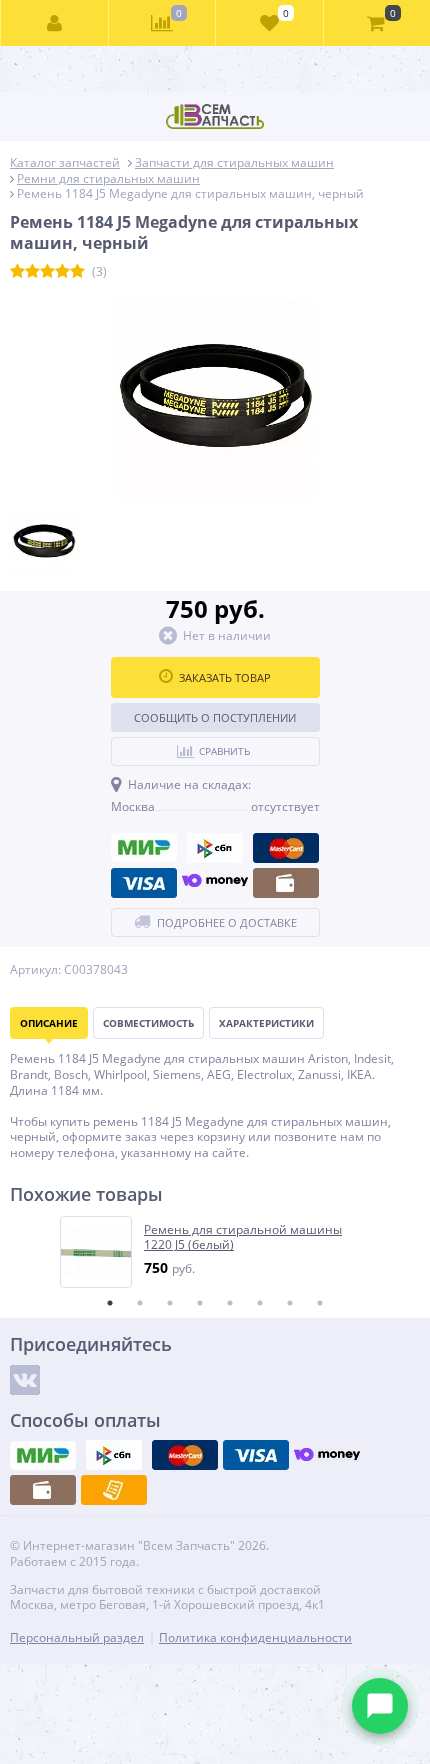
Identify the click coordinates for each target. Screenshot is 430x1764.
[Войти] (55, 23)
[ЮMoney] (215, 883)
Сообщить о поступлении (215, 717)
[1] (17, 272)
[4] (62, 272)
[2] (32, 272)
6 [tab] (260, 1303)
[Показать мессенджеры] (380, 1706)
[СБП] (215, 848)
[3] (47, 272)
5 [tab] (230, 1303)
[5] (77, 272)
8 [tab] (320, 1303)
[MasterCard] (286, 848)
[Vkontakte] (25, 1380)
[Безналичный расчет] (114, 1490)
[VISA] (144, 883)
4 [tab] (200, 1303)
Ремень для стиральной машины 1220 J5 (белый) (243, 1237)
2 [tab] (140, 1303)
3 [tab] (170, 1303)
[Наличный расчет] (286, 883)
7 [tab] (290, 1303)
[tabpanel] (216, 1252)
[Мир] (144, 848)
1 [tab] (110, 1303)
